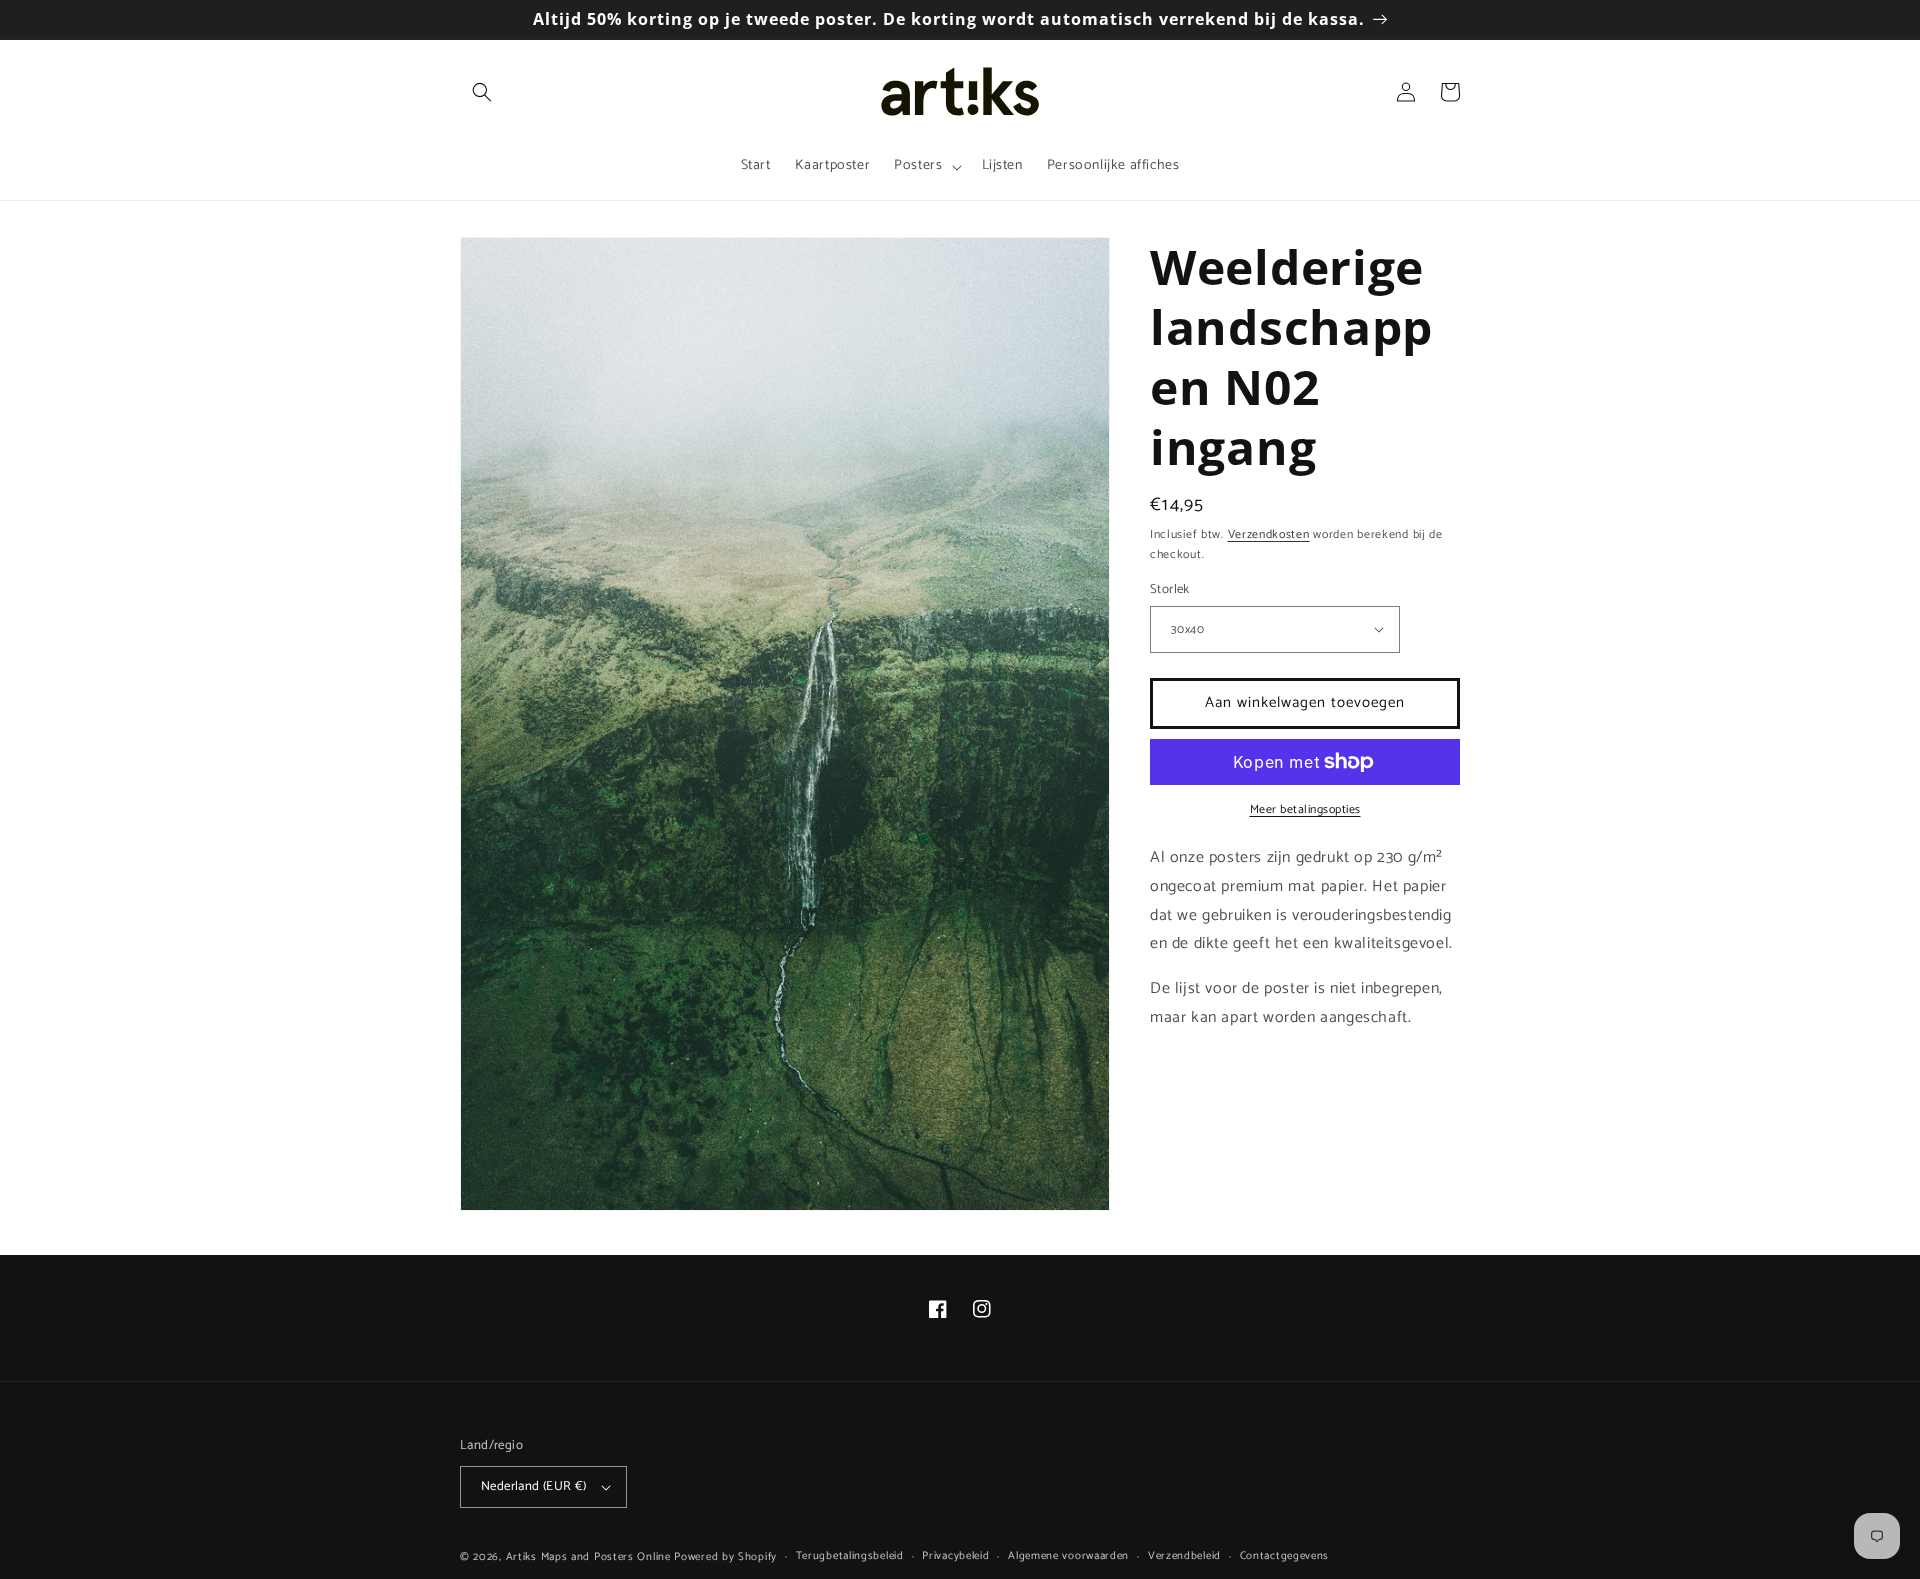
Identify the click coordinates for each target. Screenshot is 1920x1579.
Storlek (1170, 590)
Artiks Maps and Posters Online (588, 1557)
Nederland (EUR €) (534, 1486)
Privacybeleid (955, 1556)
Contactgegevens (1285, 1556)
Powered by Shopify (725, 1557)
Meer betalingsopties (1305, 810)
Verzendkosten (1269, 534)
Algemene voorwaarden (1068, 1556)
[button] (482, 92)
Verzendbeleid (1184, 1556)
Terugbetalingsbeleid (850, 1556)
